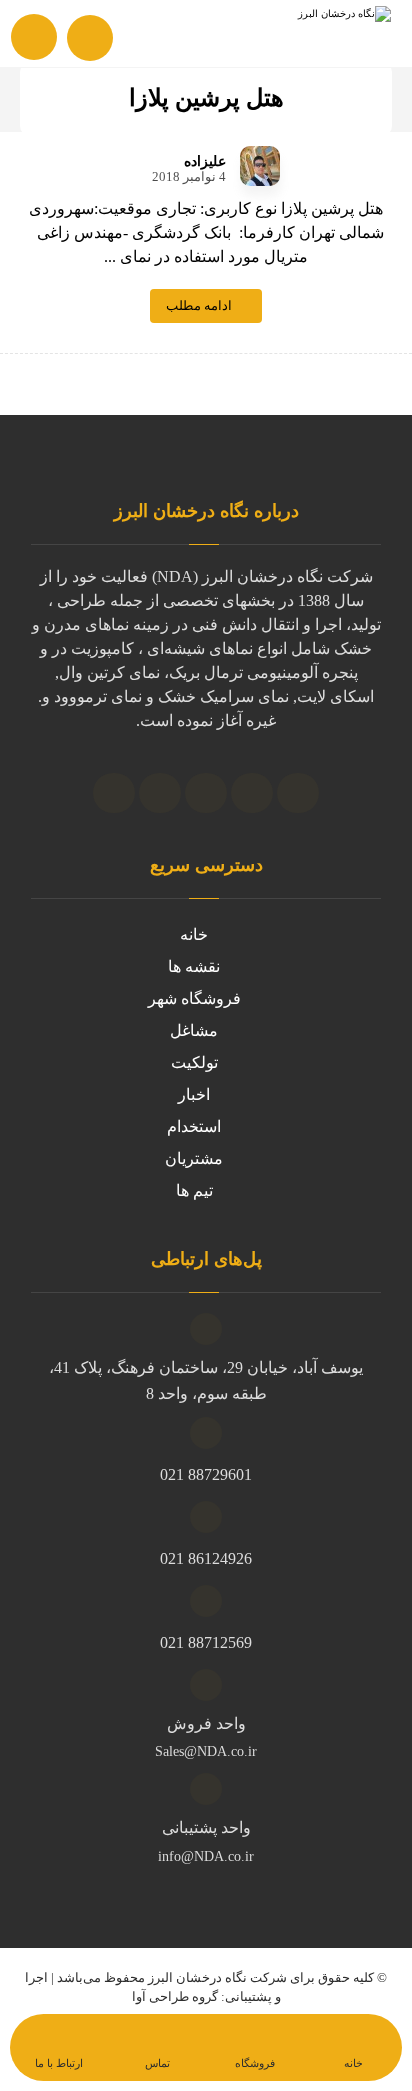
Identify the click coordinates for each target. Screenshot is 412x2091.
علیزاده (205, 162)
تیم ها (194, 1190)
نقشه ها (194, 966)
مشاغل (194, 1030)
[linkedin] (206, 793)
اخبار (194, 1094)
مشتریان (194, 1158)
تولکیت (194, 1062)
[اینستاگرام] (298, 793)
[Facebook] (114, 793)
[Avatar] (260, 166)
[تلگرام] (252, 793)
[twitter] (160, 793)
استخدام (194, 1126)
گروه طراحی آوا (175, 1996)
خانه (194, 934)
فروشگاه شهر (194, 998)
